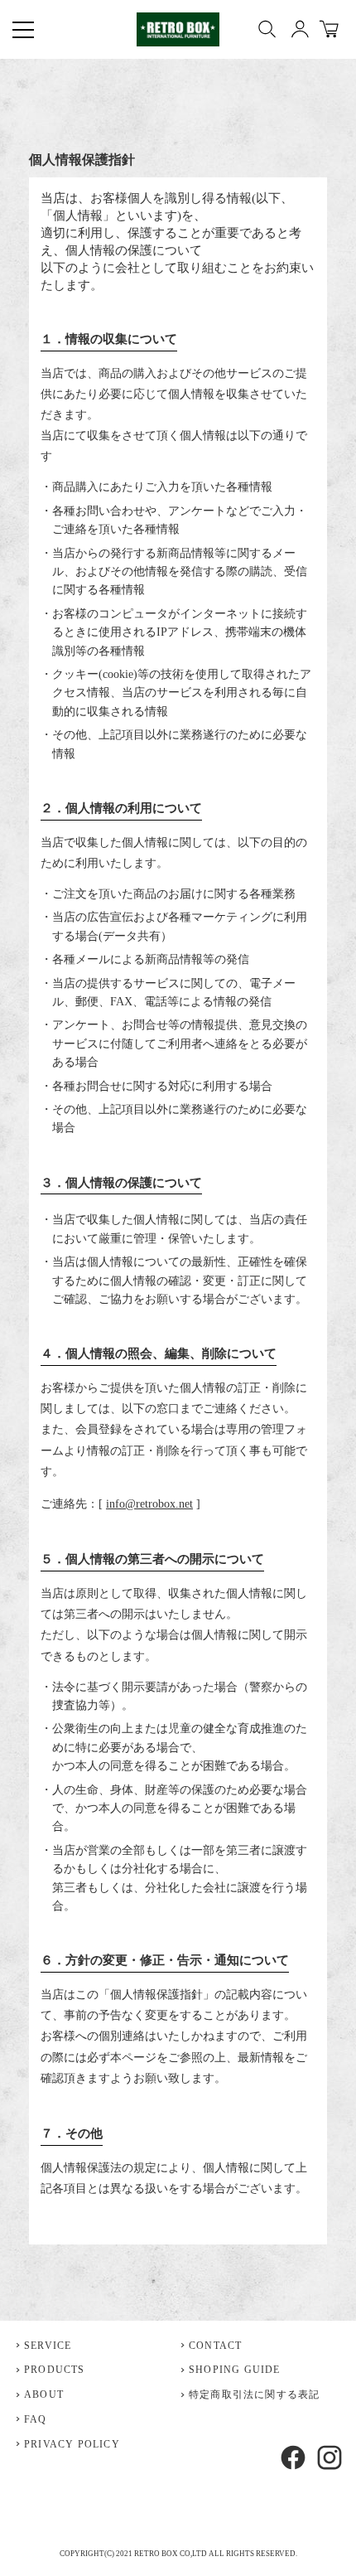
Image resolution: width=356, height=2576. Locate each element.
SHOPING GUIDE (235, 2370)
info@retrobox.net (149, 1504)
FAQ (36, 2419)
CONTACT (215, 2346)
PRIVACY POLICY (72, 2444)
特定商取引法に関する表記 (254, 2394)
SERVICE (48, 2346)
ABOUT (44, 2394)
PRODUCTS (55, 2370)
